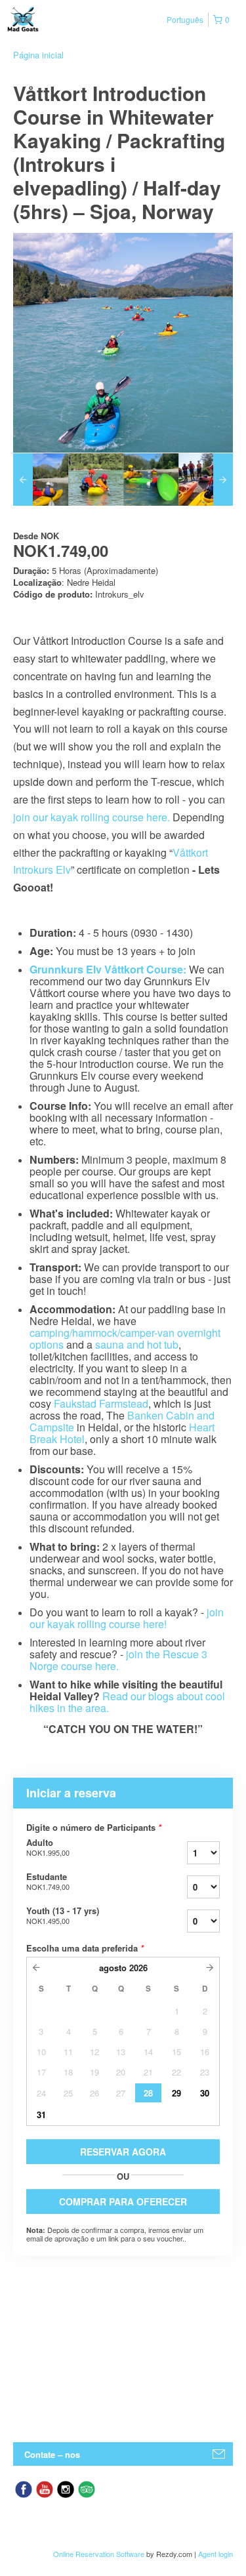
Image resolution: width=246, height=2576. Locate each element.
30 (205, 2093)
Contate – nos (52, 2454)
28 (148, 2093)
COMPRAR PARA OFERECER (123, 2201)
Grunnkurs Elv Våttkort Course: (108, 969)
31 (41, 2115)
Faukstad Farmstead (101, 1403)
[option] (41, 480)
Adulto (48, 1847)
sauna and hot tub (137, 1344)
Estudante (48, 1881)
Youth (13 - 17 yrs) (63, 1915)
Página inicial (38, 55)
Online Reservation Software (99, 2554)
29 (176, 2093)
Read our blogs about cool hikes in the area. (127, 1702)
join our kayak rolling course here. (92, 817)
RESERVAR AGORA (123, 2152)
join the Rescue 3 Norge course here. (118, 1660)
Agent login (215, 2554)
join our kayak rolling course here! (127, 1618)
